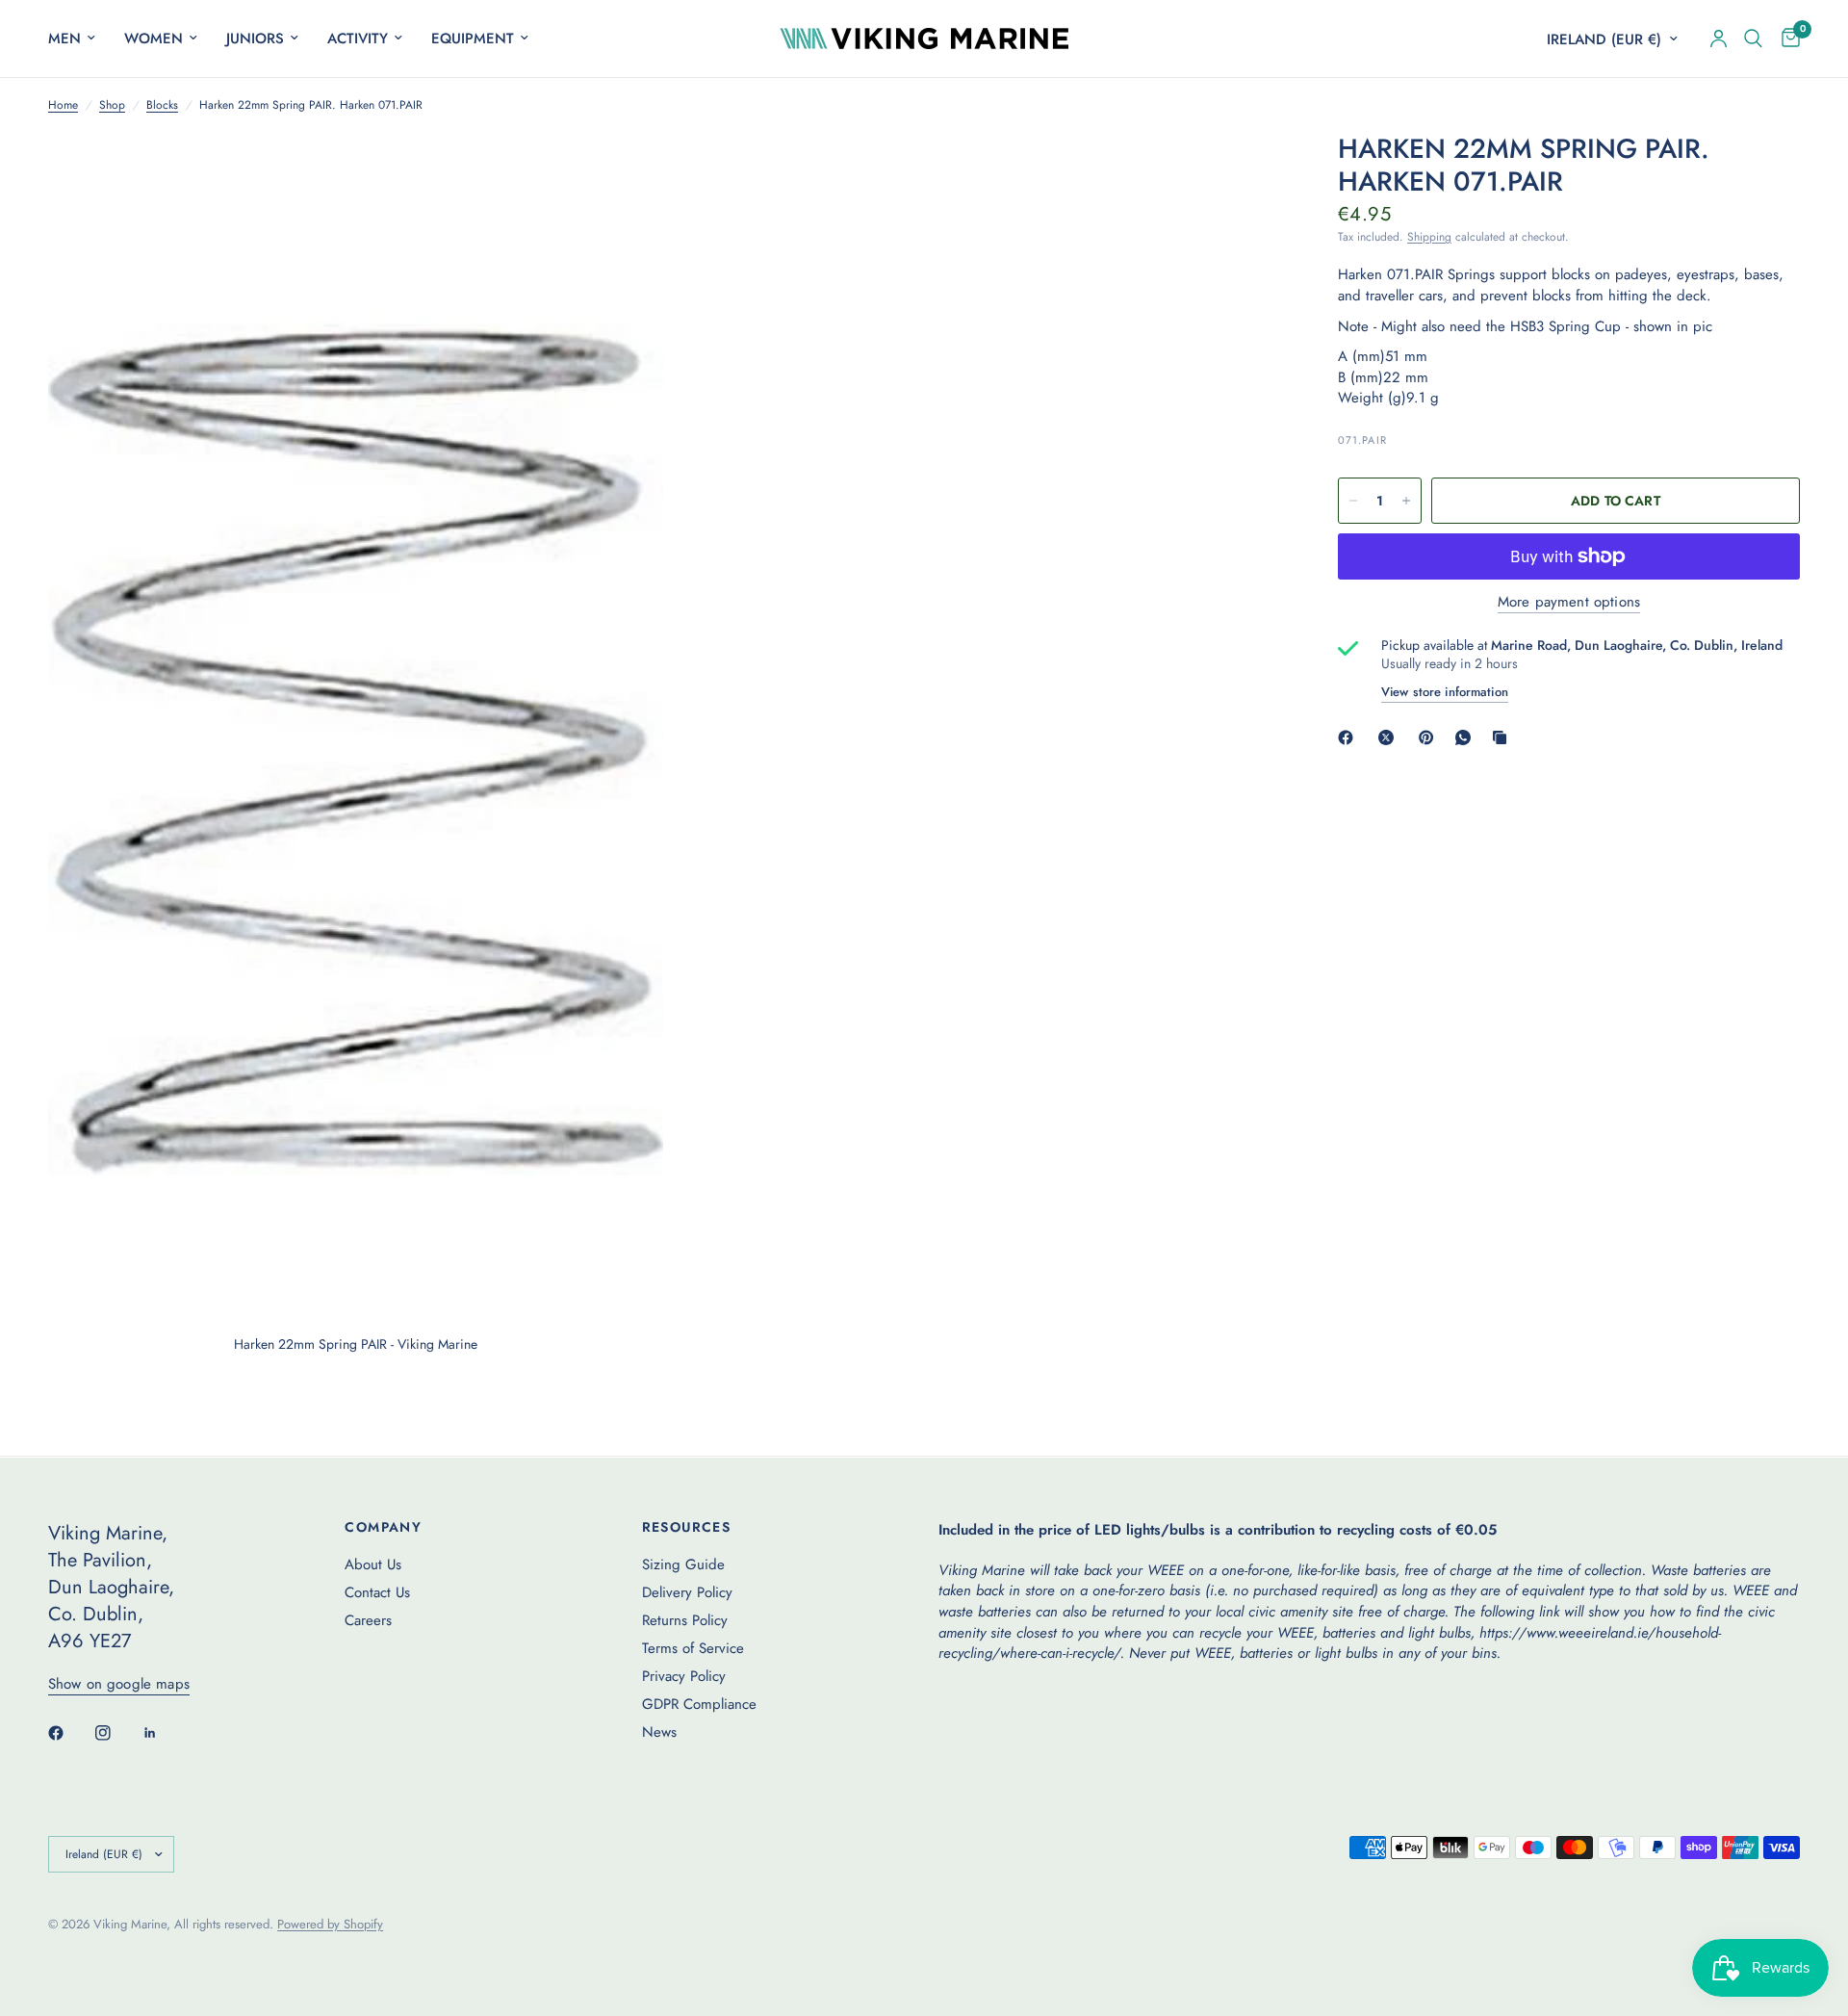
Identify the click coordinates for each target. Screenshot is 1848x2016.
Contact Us (377, 1592)
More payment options (1569, 602)
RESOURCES (687, 1527)
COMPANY (383, 1527)
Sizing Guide (683, 1564)
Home (63, 105)
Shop (112, 105)
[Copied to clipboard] (1503, 737)
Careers (368, 1620)
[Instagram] (116, 1733)
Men (64, 39)
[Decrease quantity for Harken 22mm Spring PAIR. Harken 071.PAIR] (1353, 501)
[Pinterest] (1430, 737)
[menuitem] (79, 39)
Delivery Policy (687, 1592)
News (659, 1732)
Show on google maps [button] (119, 1684)
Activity (358, 39)
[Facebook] (1349, 737)
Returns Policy (685, 1620)
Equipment (473, 39)
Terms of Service (693, 1648)
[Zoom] (623, 173)
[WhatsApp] (1467, 737)
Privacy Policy (684, 1676)
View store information (1445, 692)
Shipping (1429, 237)
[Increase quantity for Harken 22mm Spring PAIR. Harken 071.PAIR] (1406, 501)
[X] (1390, 737)
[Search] (1753, 39)
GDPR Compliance (699, 1704)
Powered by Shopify (330, 1924)
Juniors (255, 39)
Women (154, 39)
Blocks (162, 105)
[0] (1786, 39)
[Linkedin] (164, 1733)
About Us (373, 1564)
